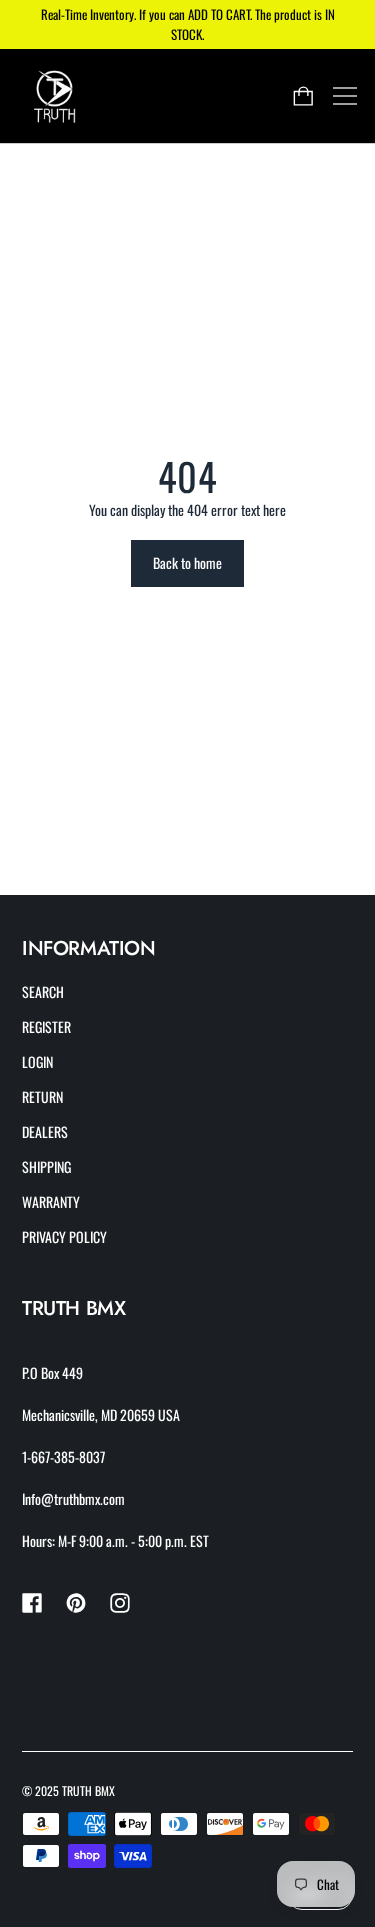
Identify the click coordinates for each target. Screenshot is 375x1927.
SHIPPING (46, 1166)
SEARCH (43, 991)
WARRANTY (51, 1201)
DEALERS (45, 1131)
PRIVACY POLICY (64, 1236)
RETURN (42, 1096)
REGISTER (46, 1026)
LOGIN (37, 1061)
